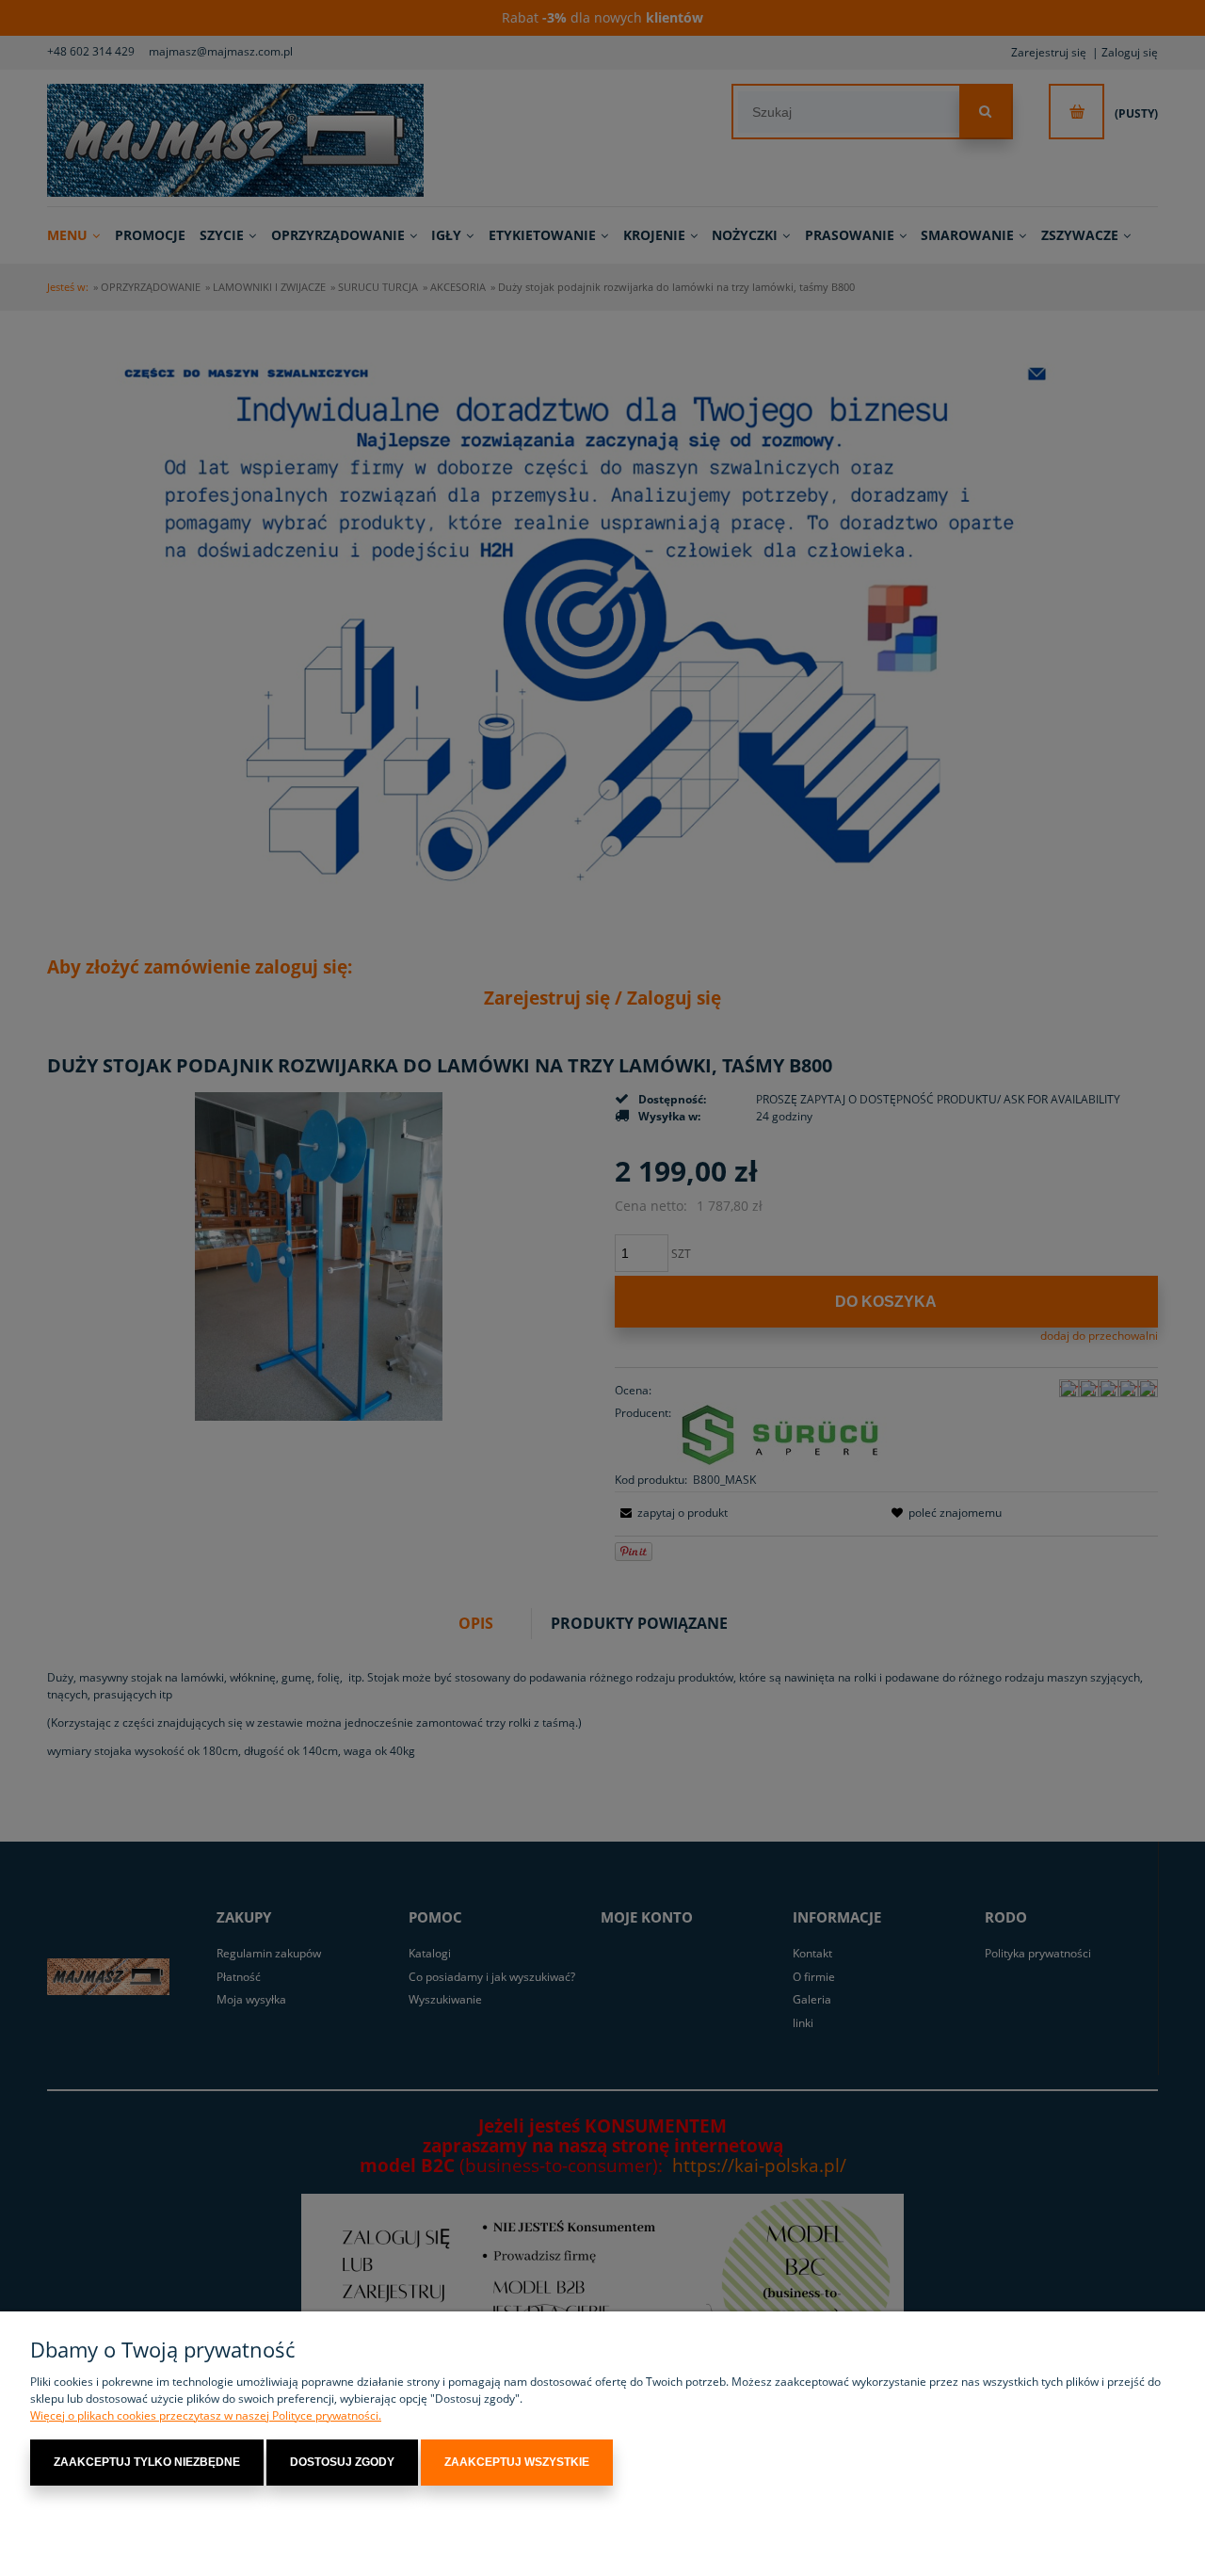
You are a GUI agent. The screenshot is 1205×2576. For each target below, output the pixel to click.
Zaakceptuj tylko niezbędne (147, 2462)
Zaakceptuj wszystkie (517, 2462)
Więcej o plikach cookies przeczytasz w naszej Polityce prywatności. (206, 2415)
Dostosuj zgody (342, 2462)
